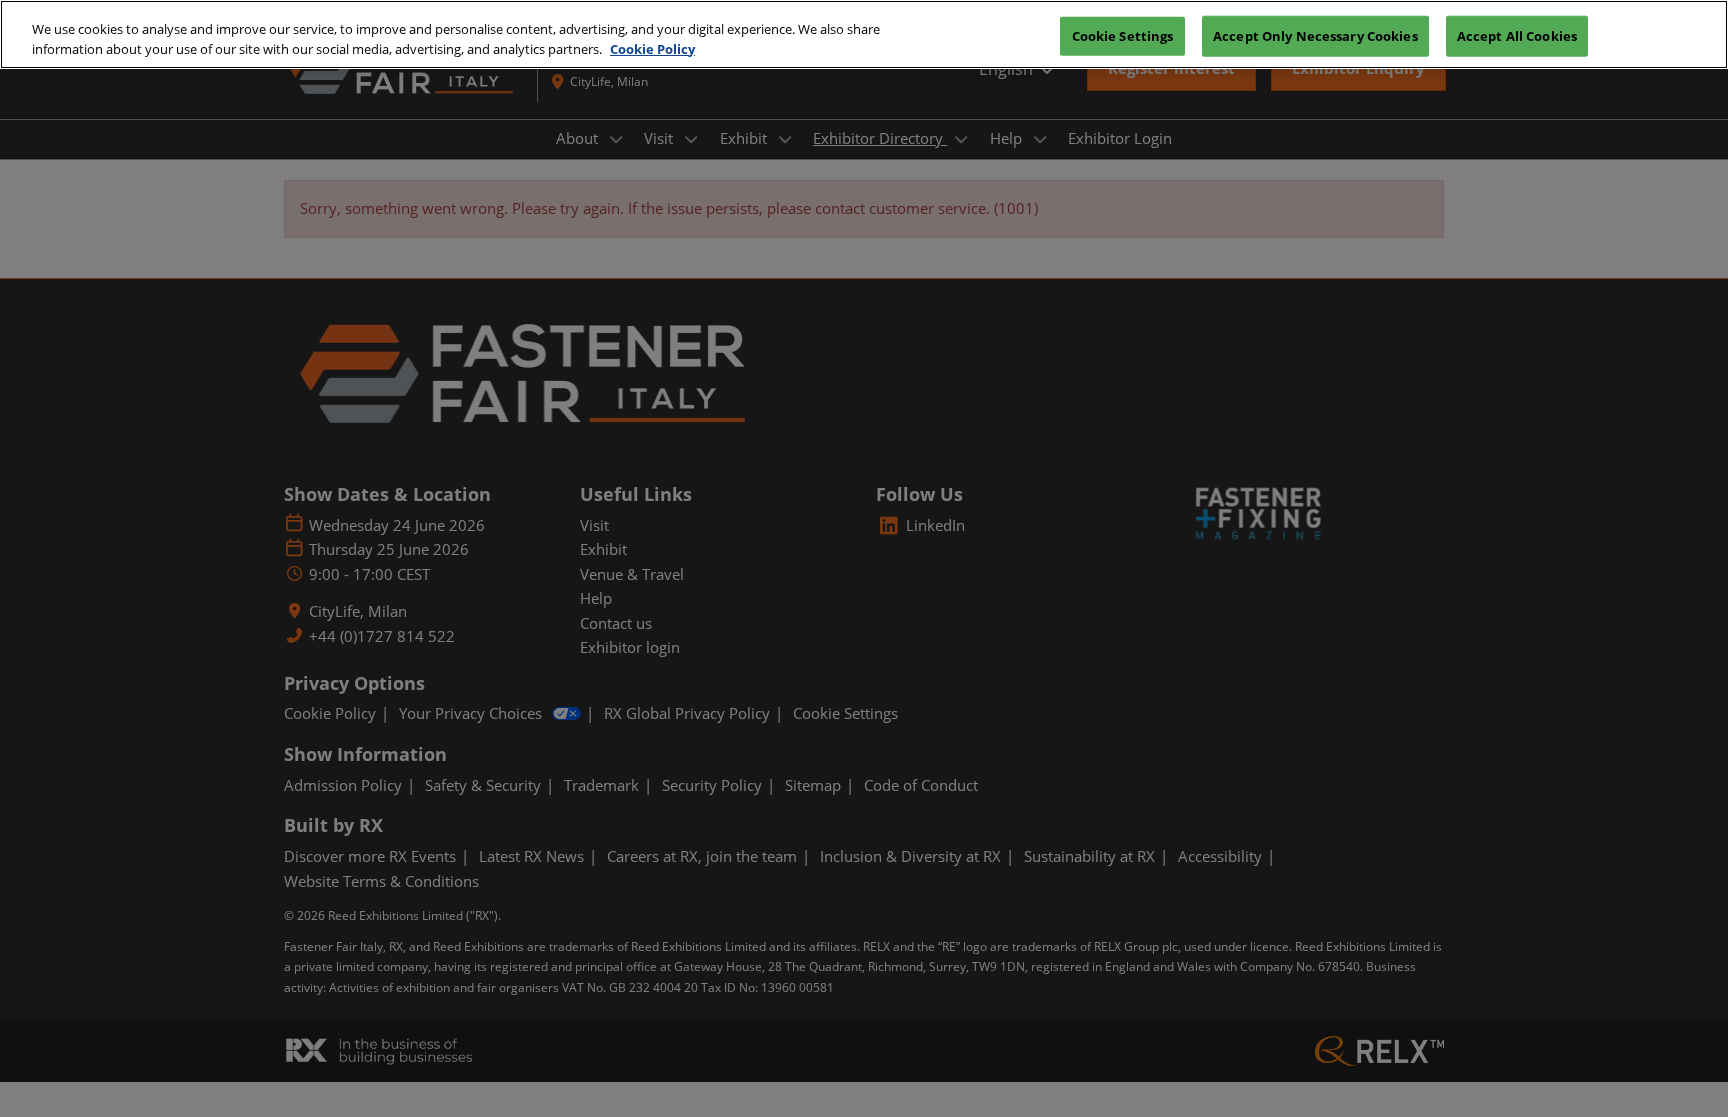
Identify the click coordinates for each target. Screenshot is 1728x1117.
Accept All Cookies (1517, 35)
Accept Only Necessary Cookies (1315, 35)
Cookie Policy (652, 49)
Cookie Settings (1123, 35)
